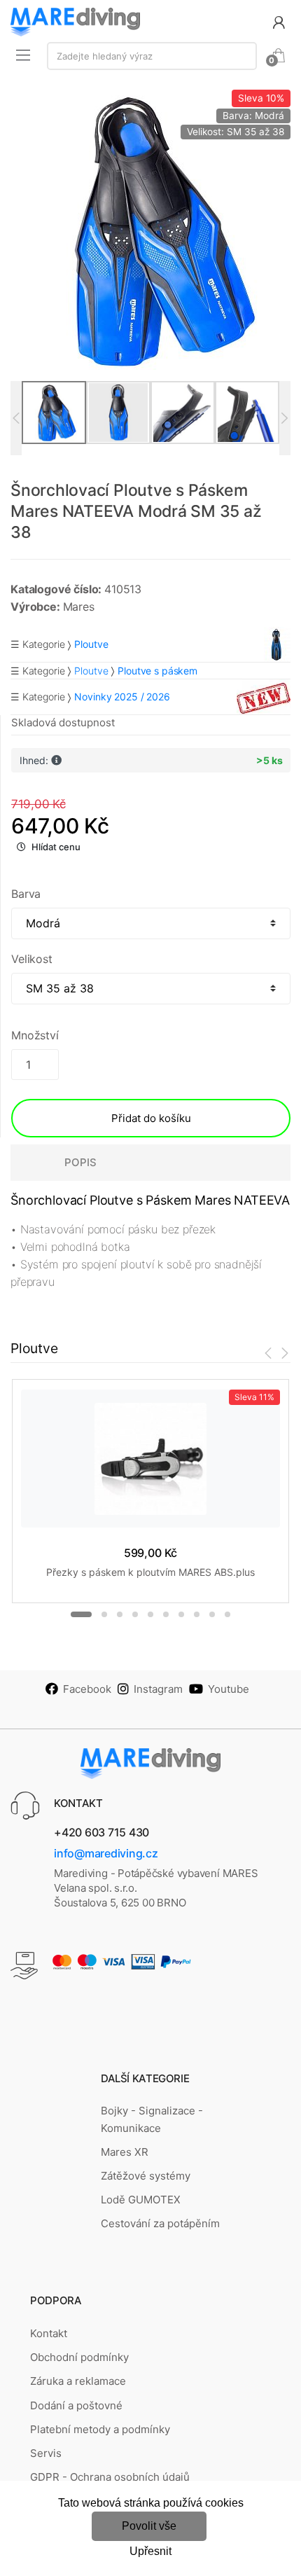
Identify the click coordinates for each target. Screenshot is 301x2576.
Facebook (87, 1689)
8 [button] (197, 1614)
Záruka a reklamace (78, 2381)
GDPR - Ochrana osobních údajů (110, 2477)
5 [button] (150, 1614)
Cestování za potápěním (160, 2223)
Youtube (229, 1689)
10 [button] (227, 1614)
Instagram (158, 1689)
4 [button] (135, 1614)
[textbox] (152, 56)
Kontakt (49, 2333)
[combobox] (152, 56)
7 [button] (181, 1614)
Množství (35, 1035)
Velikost (32, 959)
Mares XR (125, 2152)
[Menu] (23, 55)
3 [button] (120, 1614)
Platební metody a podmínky (100, 2429)
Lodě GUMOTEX (141, 2200)
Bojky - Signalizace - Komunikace (152, 2119)
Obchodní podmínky (79, 2357)
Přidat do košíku (151, 1118)
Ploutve (91, 671)
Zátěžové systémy (146, 2176)
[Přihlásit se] (279, 21)
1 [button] (81, 1614)
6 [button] (166, 1614)
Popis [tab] (80, 1162)
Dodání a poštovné (76, 2405)
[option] (150, 230)
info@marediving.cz (106, 1853)
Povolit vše (149, 2526)
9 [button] (212, 1614)
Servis (46, 2453)
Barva (26, 894)
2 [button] (104, 1614)
